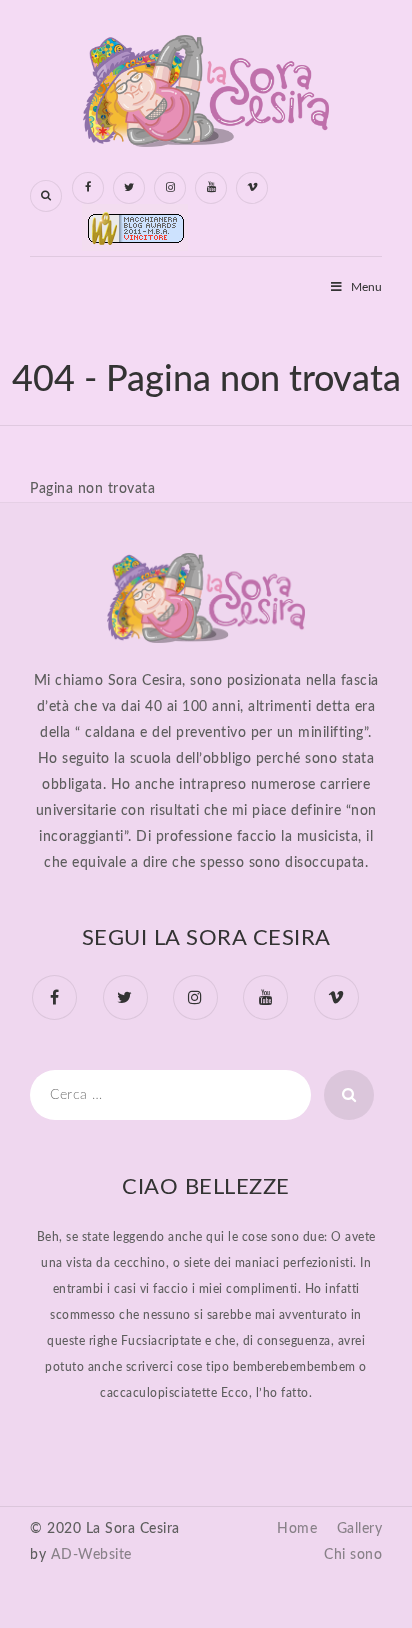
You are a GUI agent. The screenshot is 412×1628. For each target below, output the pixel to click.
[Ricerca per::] (170, 1095)
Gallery (360, 1529)
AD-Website (91, 1555)
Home (297, 1529)
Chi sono (353, 1555)
